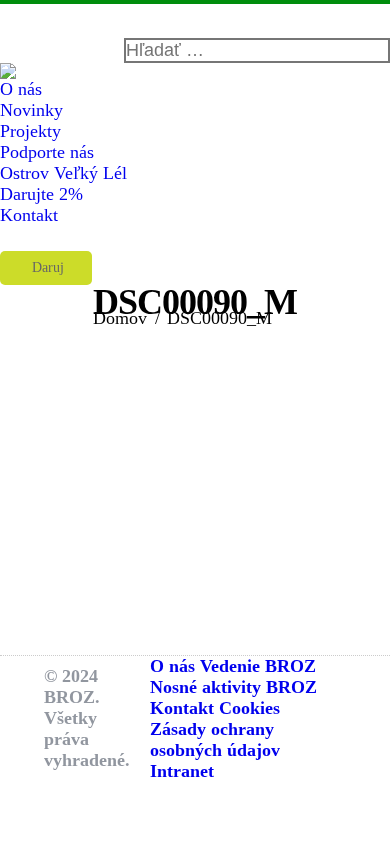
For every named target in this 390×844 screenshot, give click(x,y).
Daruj (46, 267)
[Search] (257, 50)
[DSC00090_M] (195, 494)
